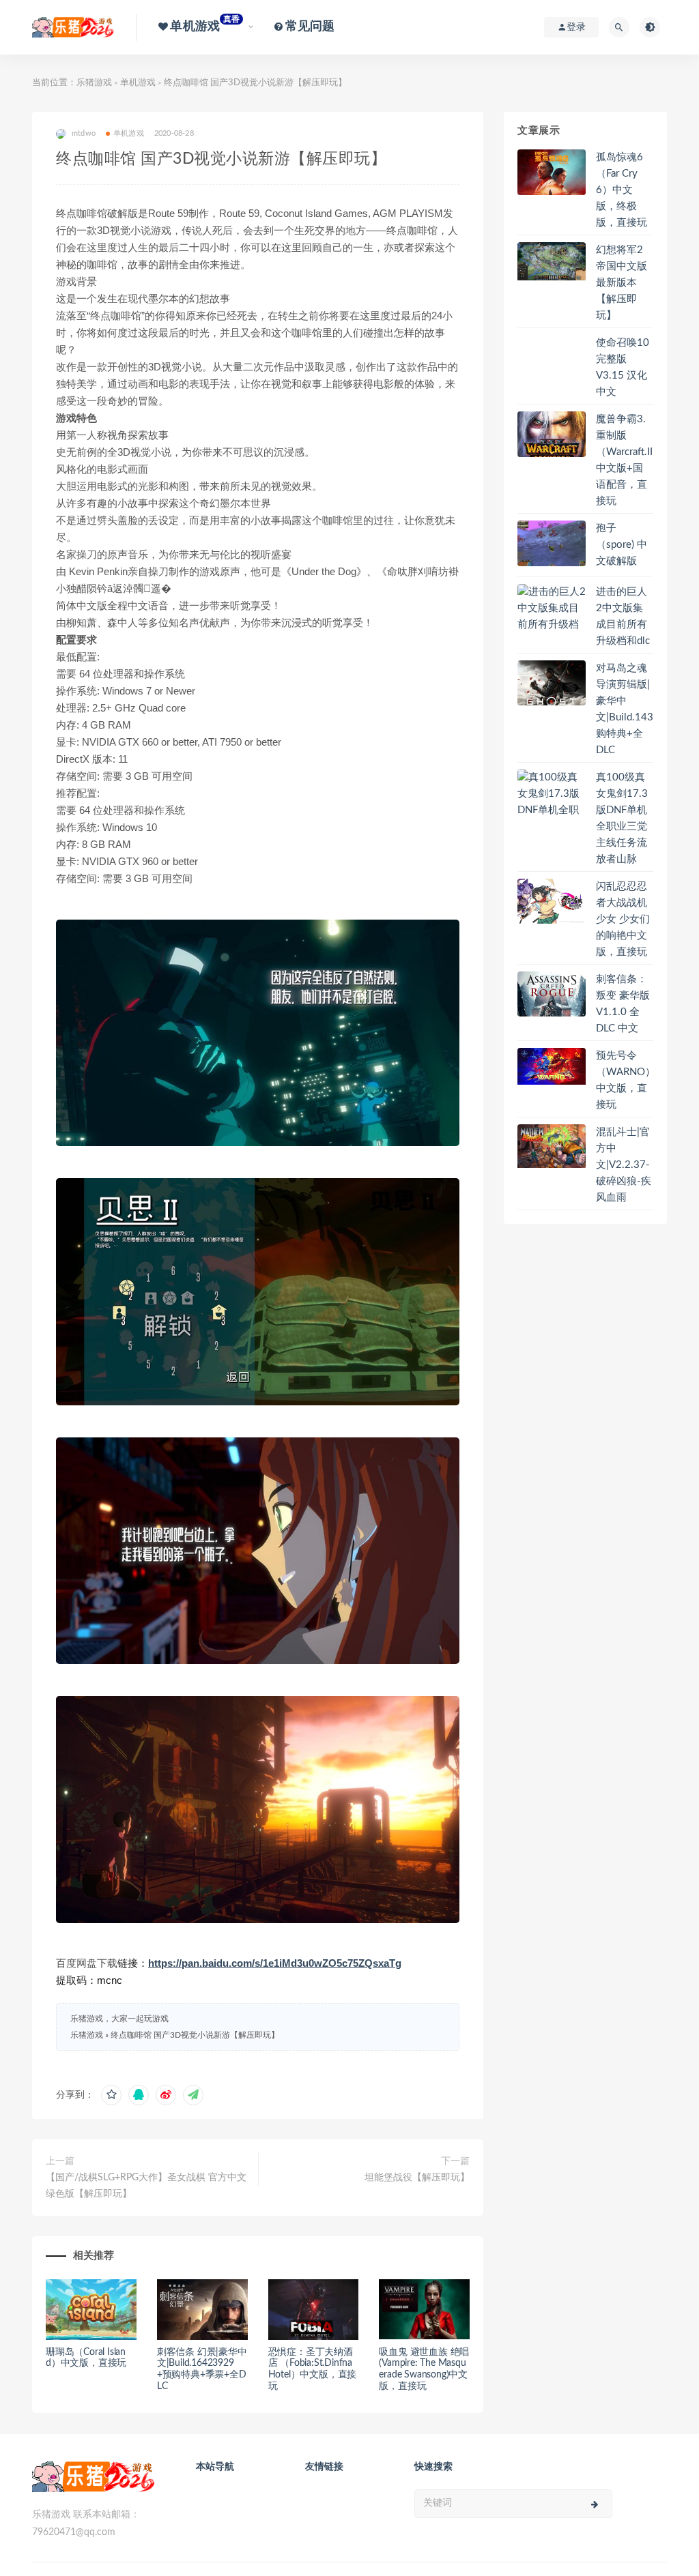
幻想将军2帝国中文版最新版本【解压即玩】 (622, 283)
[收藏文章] (111, 2095)
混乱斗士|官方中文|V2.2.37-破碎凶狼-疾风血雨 (624, 1165)
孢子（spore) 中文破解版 (622, 545)
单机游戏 (138, 83)
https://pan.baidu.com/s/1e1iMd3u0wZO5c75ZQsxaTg (275, 1963)
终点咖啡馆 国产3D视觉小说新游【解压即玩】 (195, 2035)
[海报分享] (193, 2095)
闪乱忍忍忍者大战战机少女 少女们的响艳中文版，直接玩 (623, 919)
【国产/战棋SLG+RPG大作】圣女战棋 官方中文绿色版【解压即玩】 (146, 2186)
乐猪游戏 (94, 83)
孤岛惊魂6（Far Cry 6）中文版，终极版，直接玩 (622, 190)
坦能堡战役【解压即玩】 (417, 2178)
